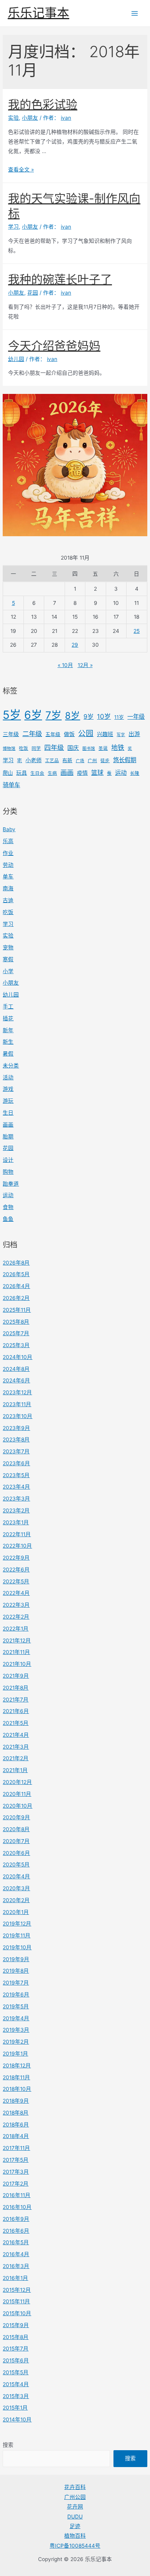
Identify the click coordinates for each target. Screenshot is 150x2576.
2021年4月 (16, 1735)
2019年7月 (16, 1983)
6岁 (33, 715)
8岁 (72, 716)
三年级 (11, 734)
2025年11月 (17, 1310)
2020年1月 (16, 1912)
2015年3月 (16, 2396)
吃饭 (23, 748)
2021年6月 (16, 1711)
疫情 (82, 773)
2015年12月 (17, 2290)
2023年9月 (16, 1428)
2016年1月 (15, 2278)
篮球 (97, 772)
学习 (8, 760)
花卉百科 (75, 2487)
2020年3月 (16, 1888)
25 (137, 631)
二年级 (32, 734)
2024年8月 (16, 1369)
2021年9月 (16, 1676)
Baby (9, 829)
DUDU (75, 2517)
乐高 (8, 841)
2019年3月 (16, 2030)
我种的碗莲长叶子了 (60, 279)
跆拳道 (11, 1184)
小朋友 (11, 983)
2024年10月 (17, 1357)
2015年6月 (16, 2360)
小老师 (33, 760)
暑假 (8, 1054)
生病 (52, 773)
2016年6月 (16, 2231)
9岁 (88, 716)
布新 (67, 760)
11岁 (119, 717)
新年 (8, 1030)
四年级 (54, 748)
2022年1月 (16, 1629)
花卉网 (75, 2507)
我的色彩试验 (43, 104)
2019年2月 (16, 2042)
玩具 (22, 773)
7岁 (53, 715)
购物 (8, 1172)
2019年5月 (16, 2006)
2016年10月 (17, 2207)
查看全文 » (21, 170)
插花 (8, 1018)
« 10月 (65, 665)
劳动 (8, 865)
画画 (67, 772)
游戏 (8, 1089)
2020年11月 (17, 1794)
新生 (8, 1042)
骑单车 (11, 785)
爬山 (8, 773)
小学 (8, 971)
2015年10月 (17, 2313)
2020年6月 (16, 1853)
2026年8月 (16, 1263)
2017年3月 (16, 2172)
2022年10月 (17, 1546)
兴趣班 (105, 734)
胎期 (8, 1136)
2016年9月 (16, 2219)
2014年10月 (17, 2420)
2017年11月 (16, 2148)
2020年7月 (16, 1841)
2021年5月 (16, 1723)
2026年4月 (16, 1286)
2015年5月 (16, 2372)
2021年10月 (17, 1664)
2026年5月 (16, 1274)
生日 (8, 1113)
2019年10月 (17, 1947)
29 (75, 645)
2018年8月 (16, 2113)
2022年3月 (16, 1605)
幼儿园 (11, 995)
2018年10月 (17, 2089)
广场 (80, 761)
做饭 (69, 734)
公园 (86, 733)
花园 (8, 1148)
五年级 (53, 734)
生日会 (37, 773)
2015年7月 (16, 2349)
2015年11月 (16, 2301)
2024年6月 (16, 1380)
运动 (121, 773)
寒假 (8, 959)
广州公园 (75, 2497)
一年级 (136, 717)
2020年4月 (16, 1876)
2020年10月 (17, 1806)
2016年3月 (16, 2266)
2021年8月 (16, 1688)
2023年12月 (17, 1392)
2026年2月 (16, 1298)
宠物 (8, 947)
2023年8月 (16, 1440)
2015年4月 (16, 2384)
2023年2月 (16, 1510)
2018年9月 (16, 2101)
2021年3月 (16, 1747)
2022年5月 (16, 1581)
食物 (8, 1207)
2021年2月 (16, 1758)
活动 (8, 1077)
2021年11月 (16, 1652)
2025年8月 (16, 1322)
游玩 (8, 1101)
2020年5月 (16, 1864)
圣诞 (103, 748)
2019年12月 (17, 1924)
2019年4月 (16, 2018)
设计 (8, 1160)
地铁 (118, 748)
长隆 (135, 773)
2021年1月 (15, 1770)
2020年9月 (16, 1817)
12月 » (85, 665)
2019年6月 (16, 1995)
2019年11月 (17, 1935)
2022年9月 (16, 1558)
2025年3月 (16, 1345)
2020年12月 (17, 1782)
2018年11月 (16, 2077)
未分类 (11, 1066)
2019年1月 (15, 2054)
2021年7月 (16, 1700)
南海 (8, 888)
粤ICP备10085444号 (75, 2546)
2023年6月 (16, 1463)
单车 (8, 876)
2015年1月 (15, 2408)
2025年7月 (16, 1333)
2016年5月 (16, 2242)
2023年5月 (16, 1475)
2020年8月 (16, 1829)
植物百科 (75, 2536)
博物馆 (9, 749)
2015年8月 (16, 2337)
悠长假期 (125, 760)
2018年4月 (16, 2136)
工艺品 (52, 761)
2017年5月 (16, 2160)
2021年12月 (17, 1640)
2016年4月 (16, 2254)
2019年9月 (16, 1959)
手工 (8, 1006)
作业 (8, 853)
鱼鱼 (8, 1219)
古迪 (8, 900)
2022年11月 (17, 1534)
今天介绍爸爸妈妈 (54, 346)
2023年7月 (16, 1451)
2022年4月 (16, 1593)
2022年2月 (16, 1617)
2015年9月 (16, 2325)
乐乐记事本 (38, 13)
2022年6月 (16, 1570)
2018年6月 (16, 2125)
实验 (8, 936)
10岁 (104, 716)
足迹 (75, 2526)
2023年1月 (16, 1522)
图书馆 (89, 749)
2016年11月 (17, 2195)
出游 (134, 734)
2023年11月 (17, 1404)
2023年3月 (16, 1499)
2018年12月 (17, 2065)
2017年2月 (16, 2184)
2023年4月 (16, 1487)
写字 (121, 735)
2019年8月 (16, 1971)
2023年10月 (17, 1416)
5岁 (12, 715)
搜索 (8, 2445)
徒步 (105, 761)
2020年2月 (16, 1900)
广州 (92, 761)
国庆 (73, 748)
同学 (36, 748)
